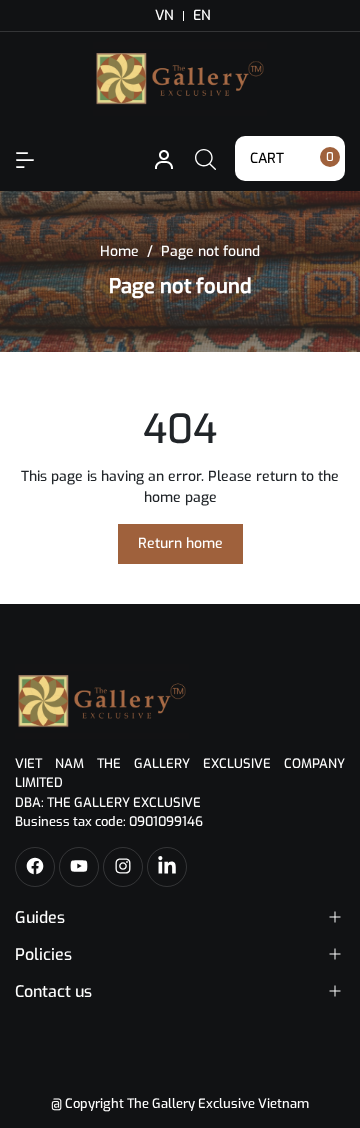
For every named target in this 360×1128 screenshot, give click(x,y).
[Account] (25, 158)
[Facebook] (35, 867)
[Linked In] (167, 867)
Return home (180, 543)
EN (202, 15)
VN (164, 15)
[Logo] (102, 700)
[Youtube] (79, 867)
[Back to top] (328, 1036)
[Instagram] (123, 867)
